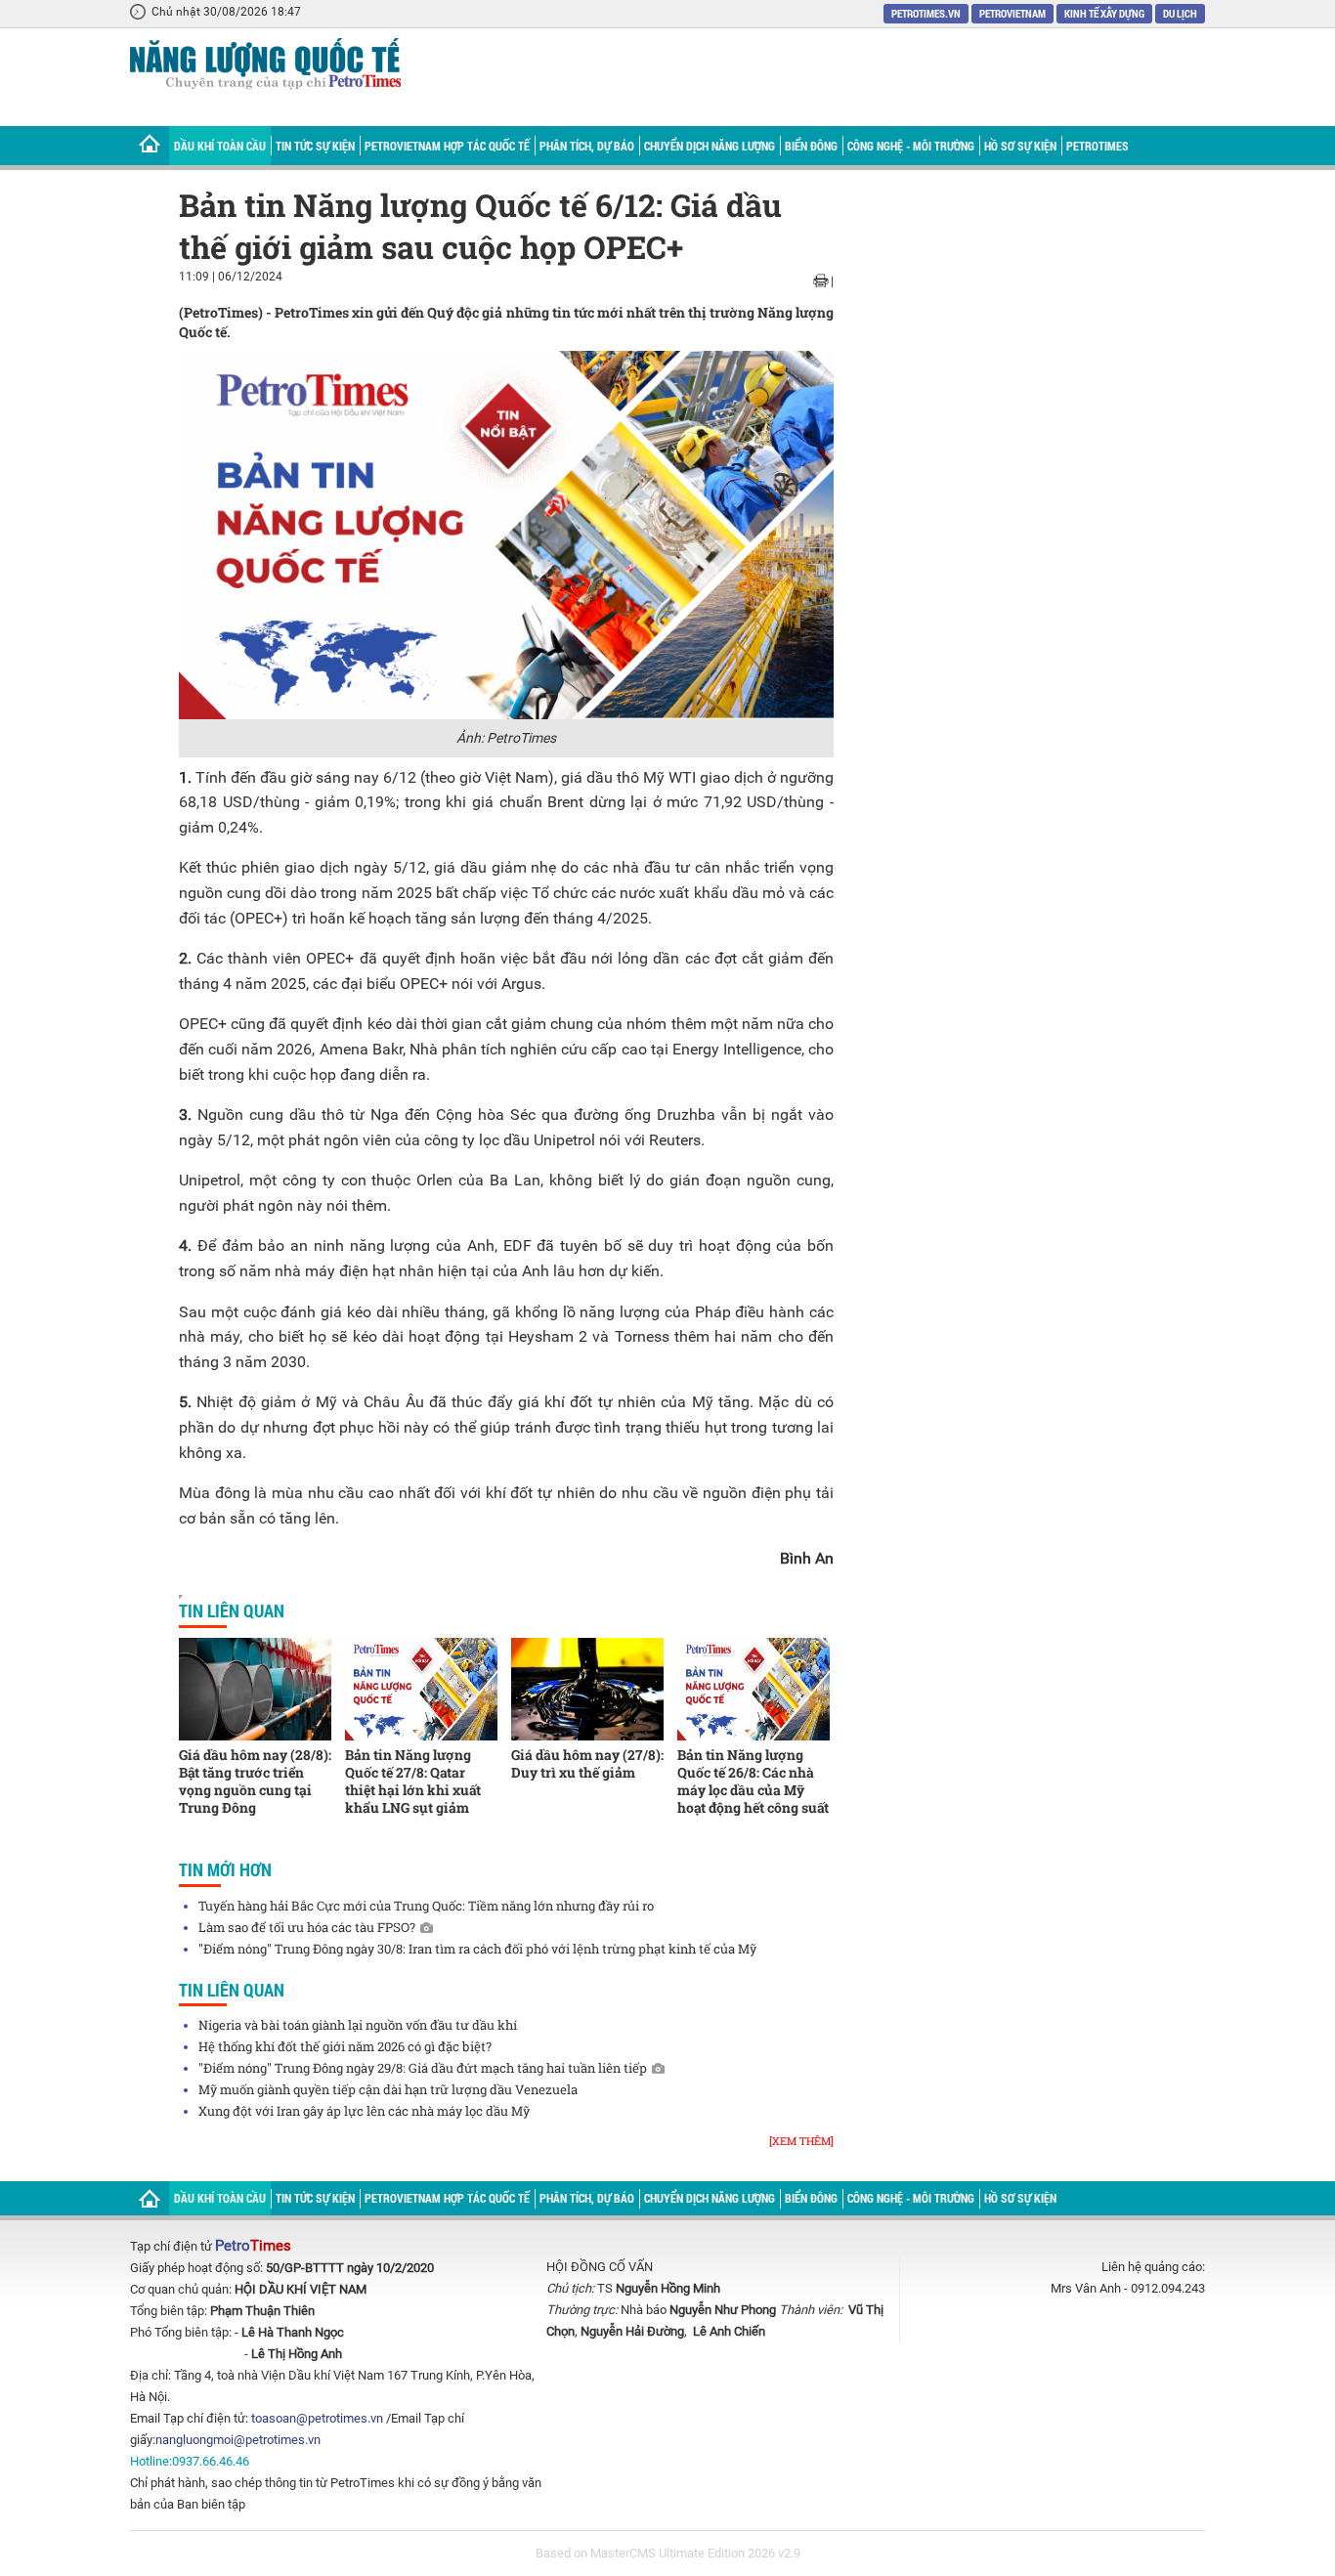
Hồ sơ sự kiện (1020, 146)
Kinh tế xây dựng (1104, 13)
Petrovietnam (1012, 13)
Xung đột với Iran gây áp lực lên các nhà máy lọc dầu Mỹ (364, 2111)
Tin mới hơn (225, 1869)
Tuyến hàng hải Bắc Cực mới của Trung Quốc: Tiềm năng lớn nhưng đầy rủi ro (426, 1906)
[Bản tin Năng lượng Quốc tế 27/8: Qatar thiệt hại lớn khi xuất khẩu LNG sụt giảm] (421, 1689)
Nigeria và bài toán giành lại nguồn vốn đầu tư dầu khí (358, 2025)
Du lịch (1180, 13)
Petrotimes (1098, 146)
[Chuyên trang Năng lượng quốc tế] (265, 66)
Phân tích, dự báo (587, 146)
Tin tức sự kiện (315, 146)
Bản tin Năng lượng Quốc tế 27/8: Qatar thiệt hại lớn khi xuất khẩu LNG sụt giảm (413, 1781)
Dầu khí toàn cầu (220, 146)
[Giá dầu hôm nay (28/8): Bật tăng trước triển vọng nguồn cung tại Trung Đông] (255, 1689)
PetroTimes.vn (926, 13)
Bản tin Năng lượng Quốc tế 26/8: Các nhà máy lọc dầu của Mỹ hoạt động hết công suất (753, 1781)
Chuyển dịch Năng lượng (710, 146)
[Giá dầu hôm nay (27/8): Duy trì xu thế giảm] (587, 1689)
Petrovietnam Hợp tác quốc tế (447, 146)
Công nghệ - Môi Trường (911, 146)
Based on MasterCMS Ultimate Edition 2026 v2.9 (668, 2553)
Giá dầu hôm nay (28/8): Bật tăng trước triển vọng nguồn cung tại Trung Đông (255, 1781)
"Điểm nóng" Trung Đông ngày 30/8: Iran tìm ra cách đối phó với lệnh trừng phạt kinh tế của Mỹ (477, 1949)
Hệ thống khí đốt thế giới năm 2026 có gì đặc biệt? (345, 2046)
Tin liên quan (232, 1610)
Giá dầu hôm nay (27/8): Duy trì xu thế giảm (587, 1763)
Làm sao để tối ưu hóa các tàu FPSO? (307, 1927)
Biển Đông (811, 146)
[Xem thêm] (801, 2141)
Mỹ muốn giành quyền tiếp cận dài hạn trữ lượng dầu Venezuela (388, 2089)
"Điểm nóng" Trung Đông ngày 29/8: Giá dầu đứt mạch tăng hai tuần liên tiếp (423, 2068)
